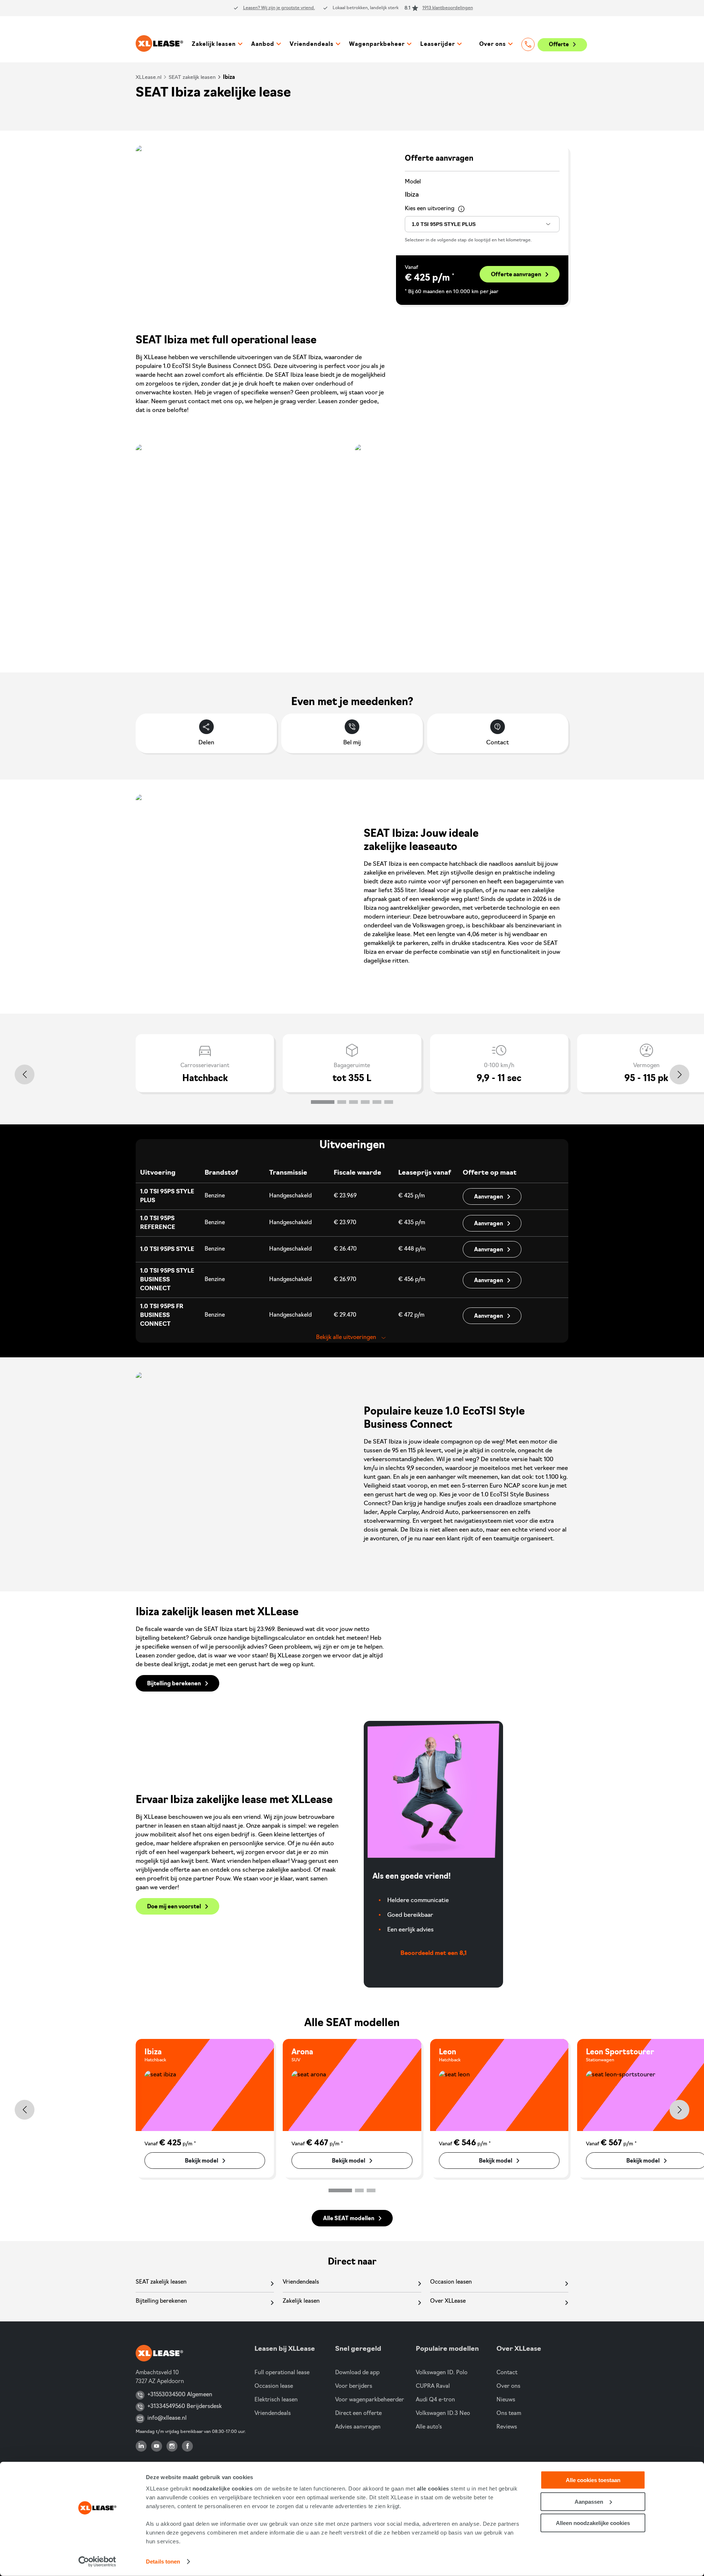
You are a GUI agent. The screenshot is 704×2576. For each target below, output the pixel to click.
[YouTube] (157, 2446)
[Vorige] (25, 1074)
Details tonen (163, 2562)
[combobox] (482, 224)
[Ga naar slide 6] (389, 1102)
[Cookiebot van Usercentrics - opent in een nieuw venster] (97, 2562)
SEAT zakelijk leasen (192, 78)
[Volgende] (679, 1074)
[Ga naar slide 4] (365, 1102)
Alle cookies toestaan (593, 2480)
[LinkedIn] (141, 2446)
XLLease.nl (148, 78)
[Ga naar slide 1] (323, 1102)
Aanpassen (589, 2501)
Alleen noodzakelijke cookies (593, 2523)
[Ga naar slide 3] (353, 1102)
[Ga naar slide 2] (342, 1102)
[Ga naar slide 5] (377, 1102)
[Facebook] (187, 2446)
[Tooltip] (462, 209)
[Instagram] (172, 2446)
